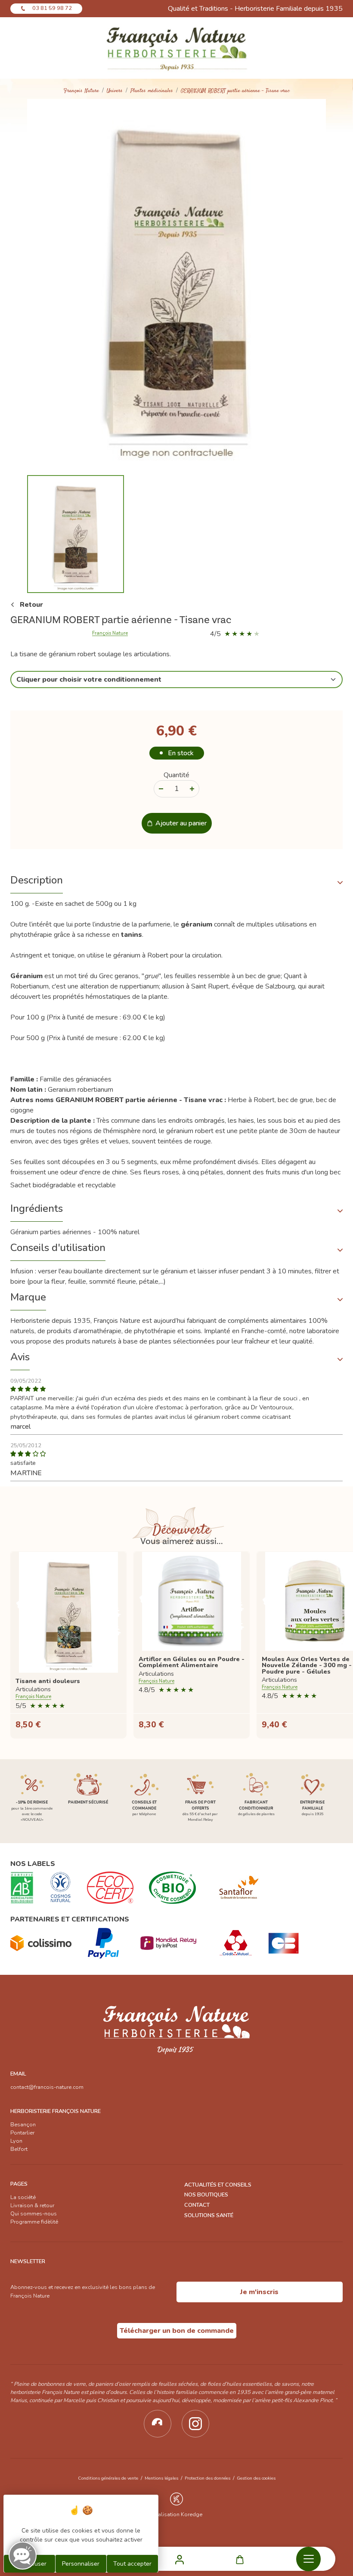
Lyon (16, 2141)
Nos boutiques (206, 2195)
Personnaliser (81, 2564)
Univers (115, 91)
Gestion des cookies (256, 2478)
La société (23, 2197)
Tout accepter (132, 2564)
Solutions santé (209, 2215)
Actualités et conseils (218, 2185)
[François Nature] (177, 48)
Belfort (19, 2149)
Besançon (23, 2125)
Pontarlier (22, 2133)
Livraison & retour (32, 2205)
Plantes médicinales (152, 91)
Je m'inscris (259, 2292)
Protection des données (207, 2478)
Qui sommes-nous (34, 2214)
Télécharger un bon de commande (177, 2331)
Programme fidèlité (34, 2222)
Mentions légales (161, 2478)
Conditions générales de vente (108, 2478)
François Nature (81, 91)
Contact (197, 2205)
